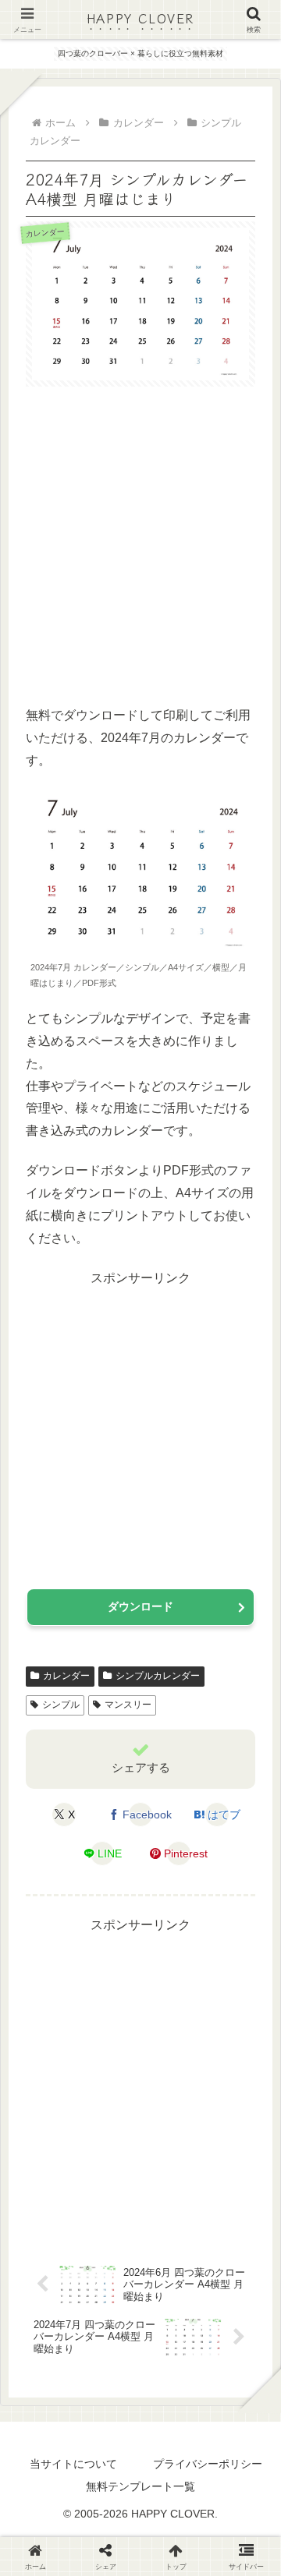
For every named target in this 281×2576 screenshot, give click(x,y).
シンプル (61, 1705)
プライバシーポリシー (208, 2464)
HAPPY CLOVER (140, 18)
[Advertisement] (140, 547)
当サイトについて (73, 2464)
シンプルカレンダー (158, 1676)
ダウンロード (140, 1606)
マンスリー (128, 1705)
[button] (247, 2161)
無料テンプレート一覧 (140, 2486)
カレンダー (66, 1676)
